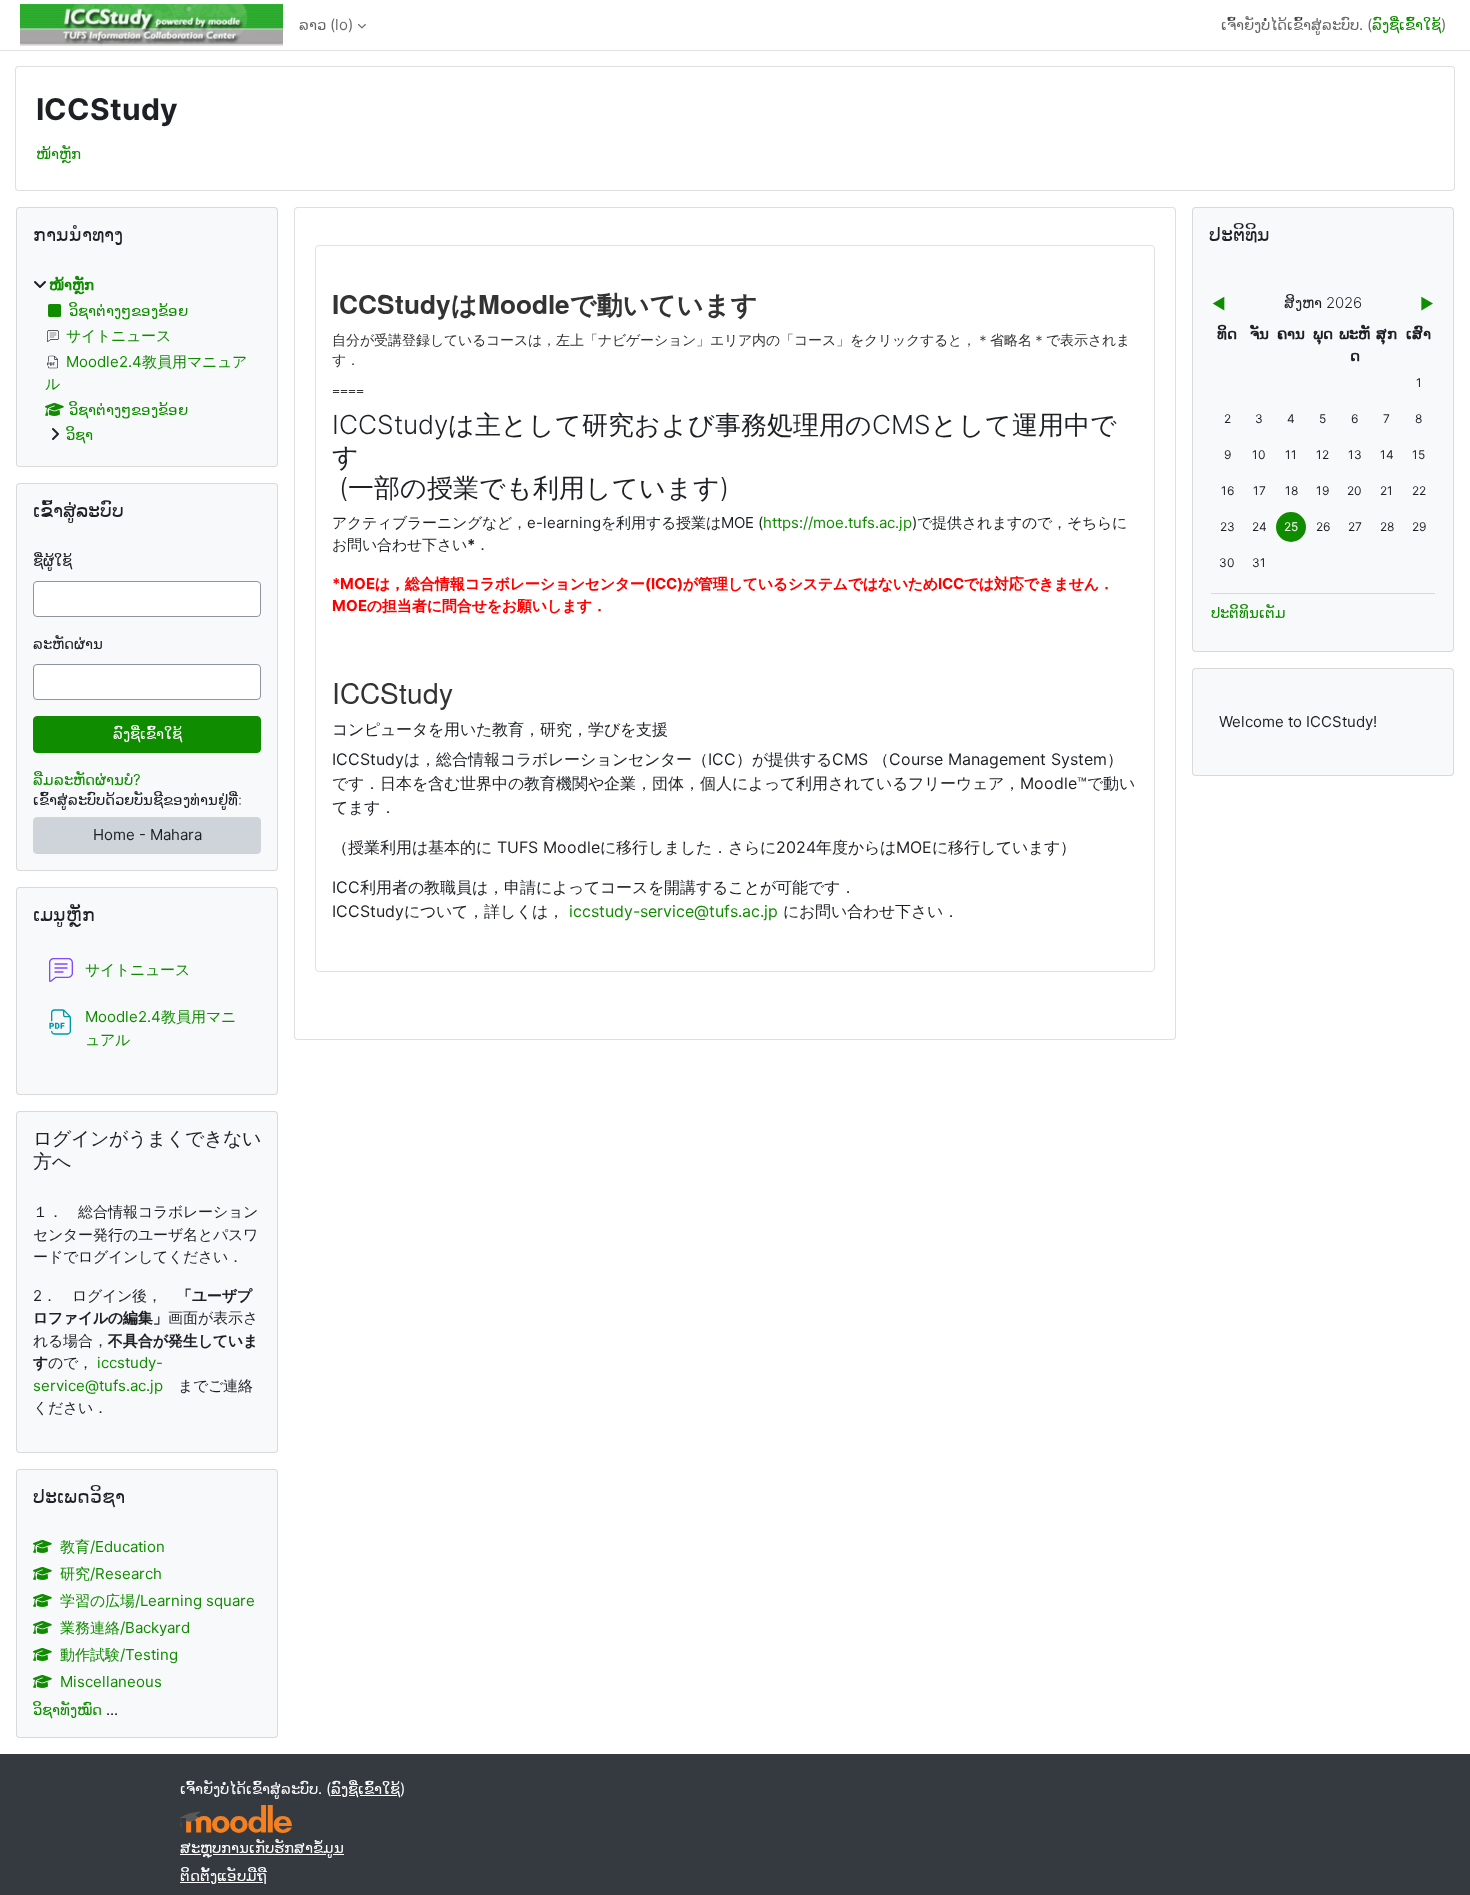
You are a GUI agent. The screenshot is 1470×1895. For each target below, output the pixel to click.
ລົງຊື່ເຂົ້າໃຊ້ (1406, 24)
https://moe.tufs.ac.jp (837, 522)
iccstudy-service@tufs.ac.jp (673, 911)
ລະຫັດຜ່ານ (68, 643)
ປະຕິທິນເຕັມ (1248, 612)
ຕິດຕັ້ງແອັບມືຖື (223, 1875)
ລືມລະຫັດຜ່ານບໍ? (87, 779)
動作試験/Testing (119, 1654)
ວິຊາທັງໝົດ (67, 1709)
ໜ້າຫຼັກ (58, 153)
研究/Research (111, 1573)
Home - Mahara (147, 834)
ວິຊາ (79, 434)
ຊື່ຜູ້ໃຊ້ (52, 560)
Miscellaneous (111, 1681)
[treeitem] (147, 360)
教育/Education (112, 1546)
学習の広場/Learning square (157, 1600)
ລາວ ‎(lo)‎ (326, 24)
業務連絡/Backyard (125, 1627)
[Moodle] (236, 1819)
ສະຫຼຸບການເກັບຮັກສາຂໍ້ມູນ (262, 1847)
